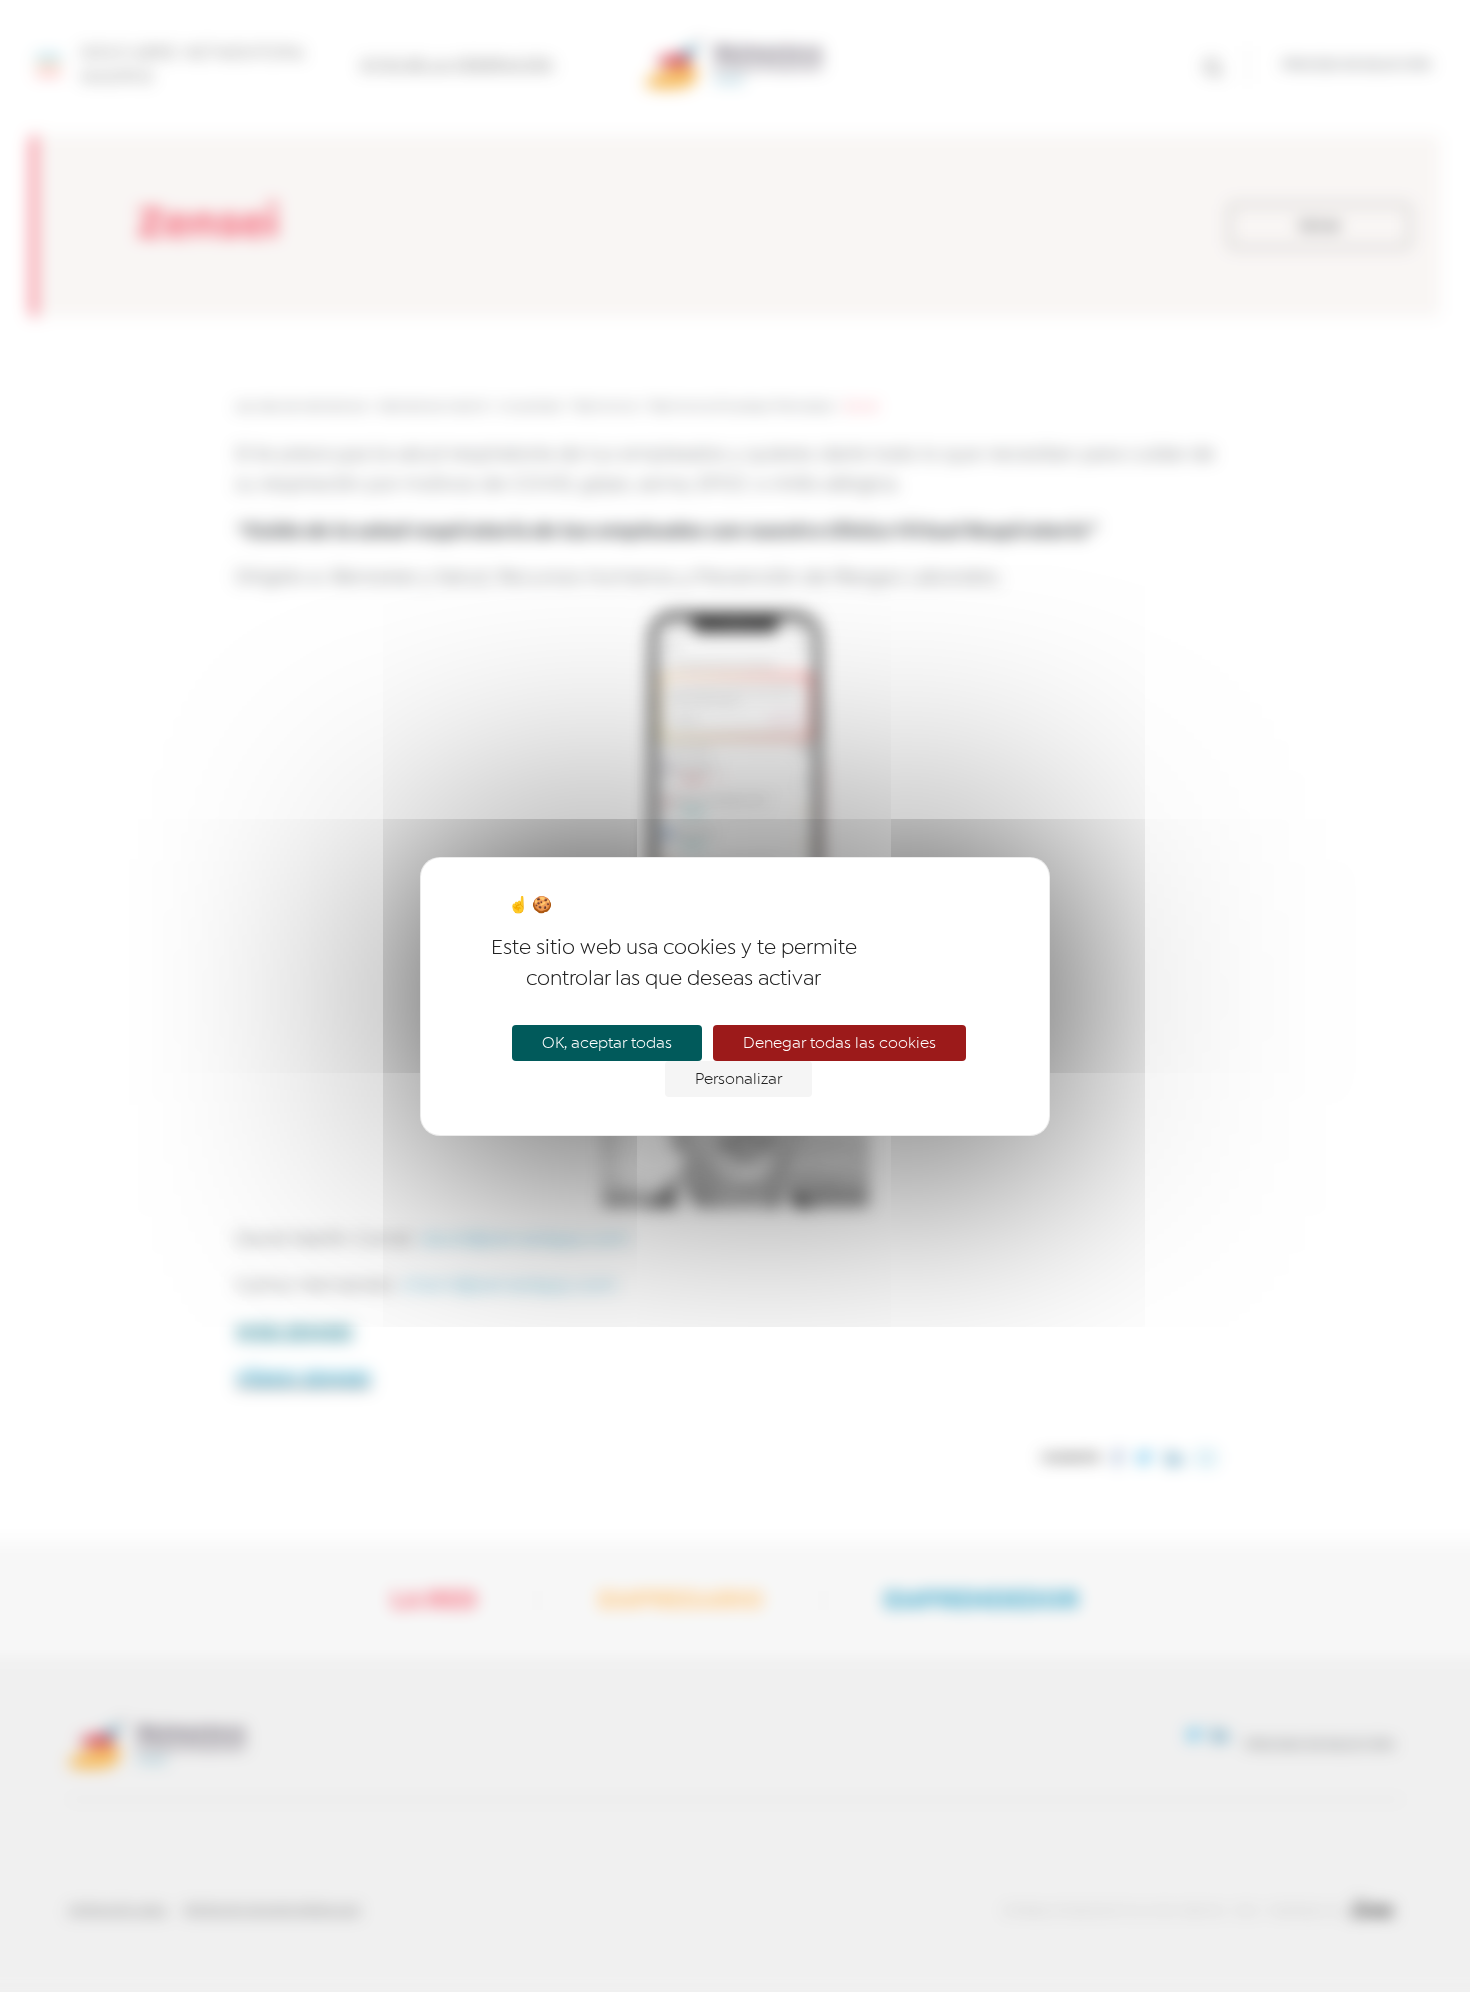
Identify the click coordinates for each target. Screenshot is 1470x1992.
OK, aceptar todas (607, 1043)
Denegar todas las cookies (839, 1043)
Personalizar (738, 1079)
